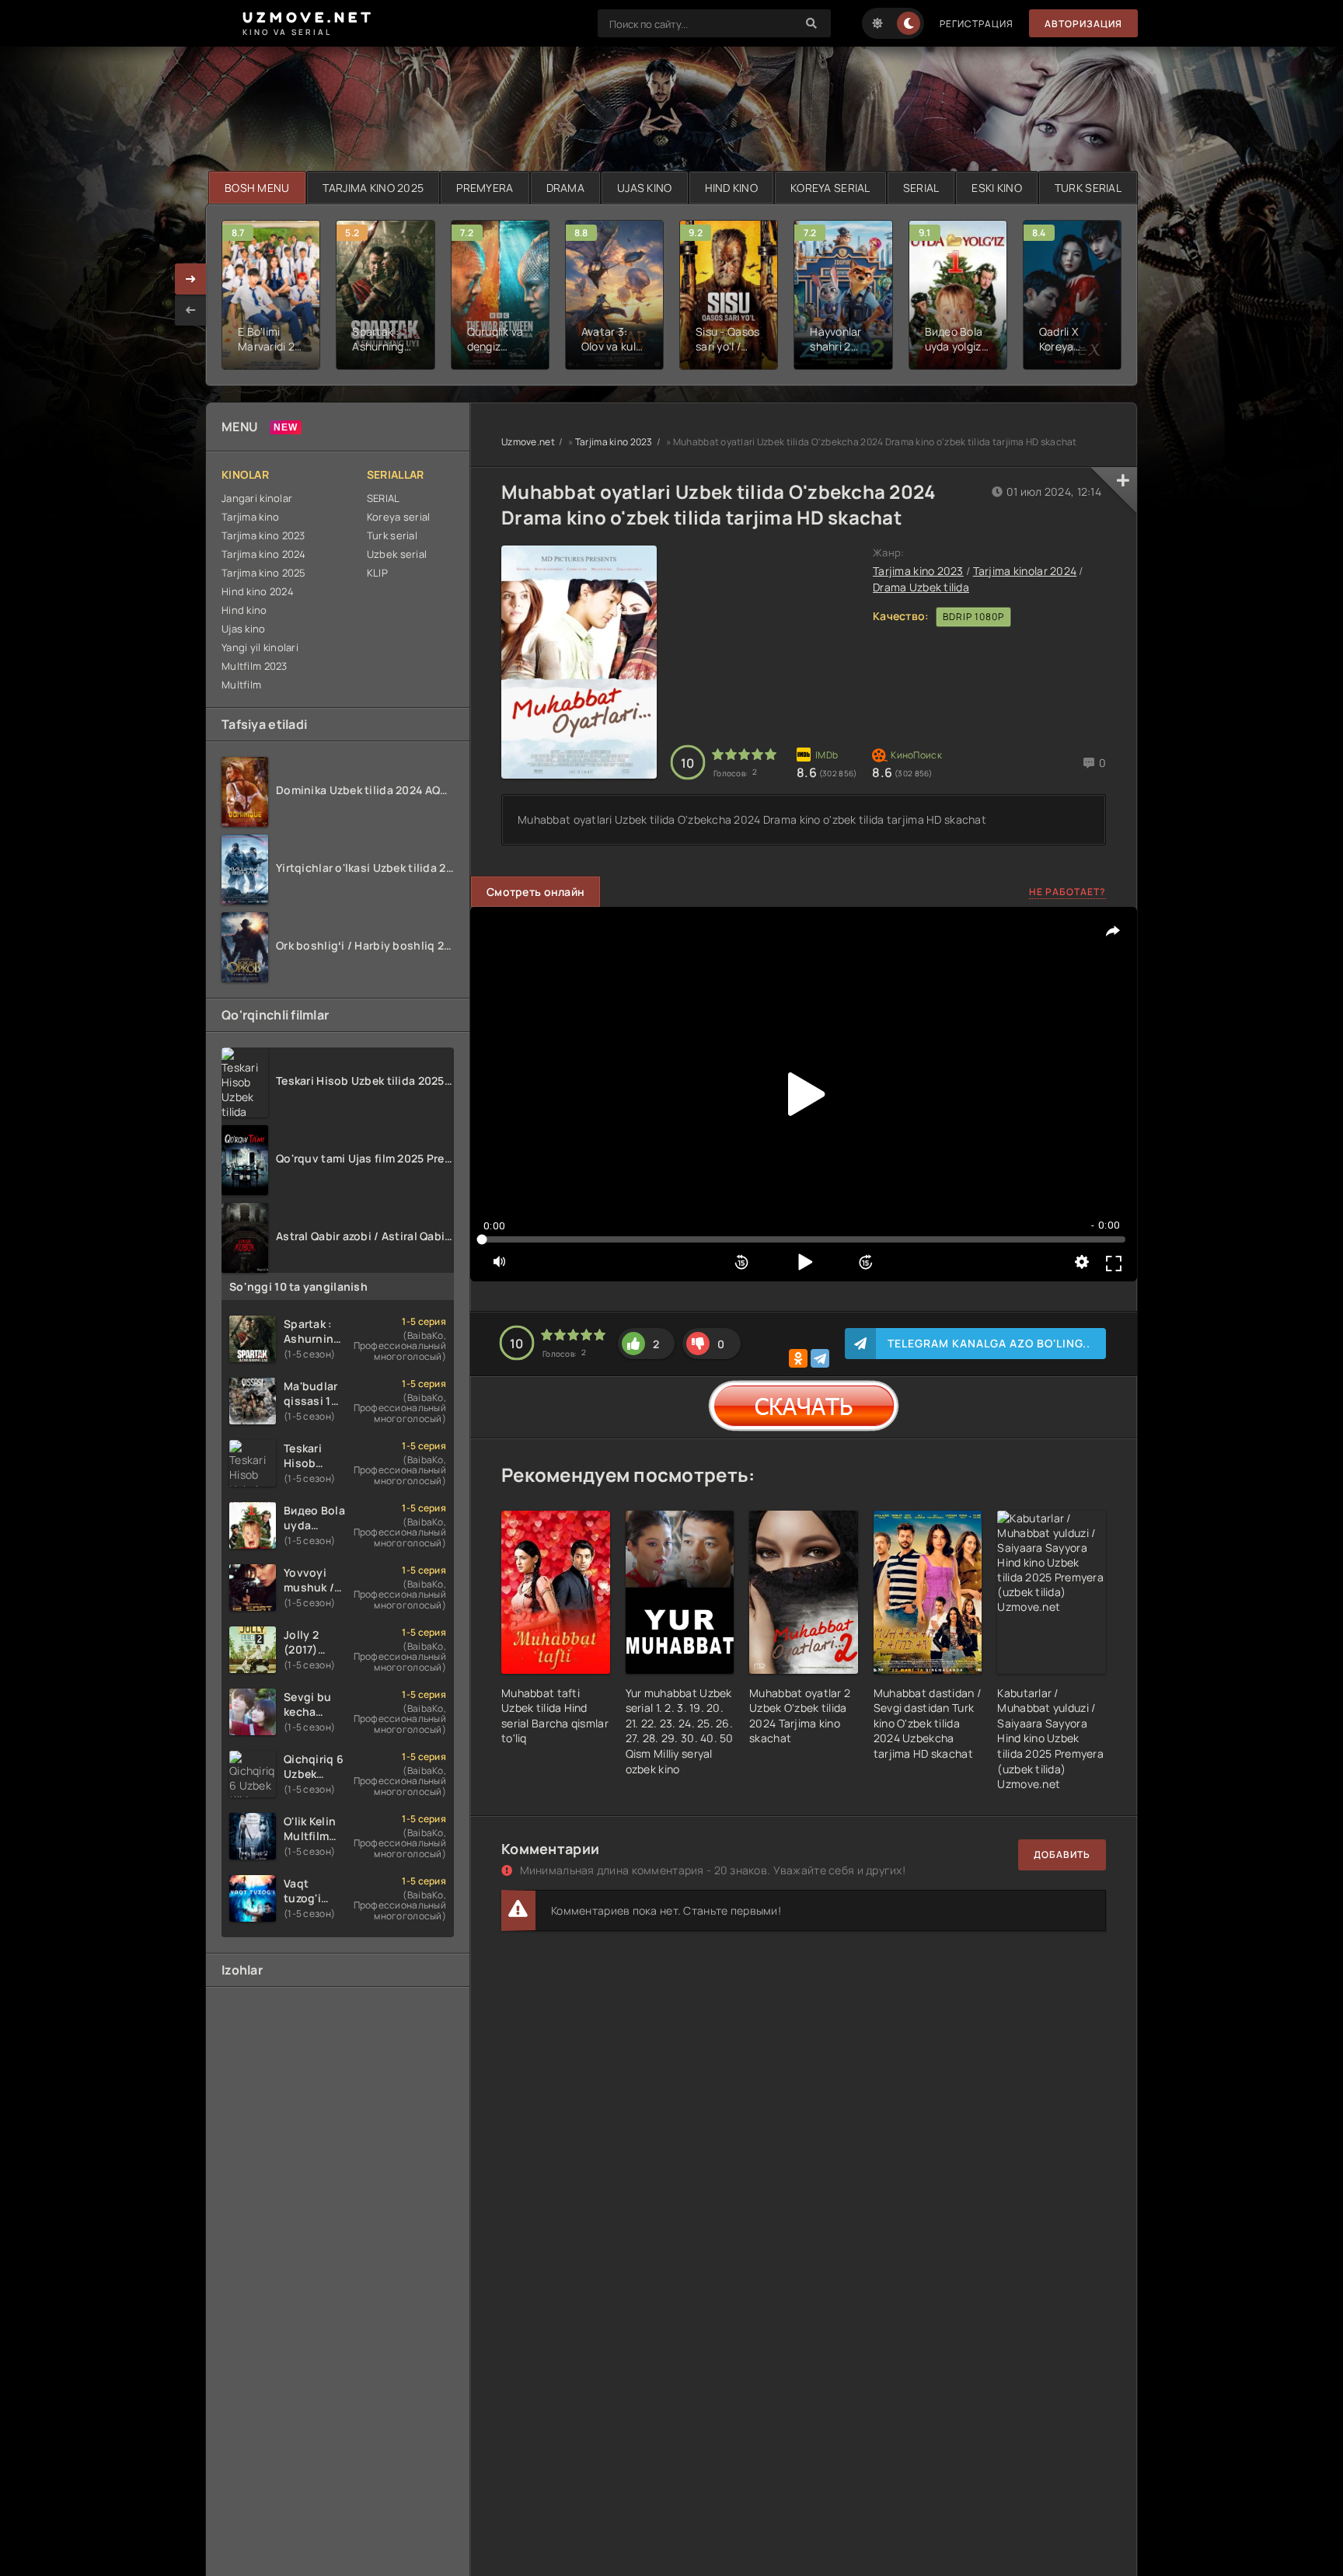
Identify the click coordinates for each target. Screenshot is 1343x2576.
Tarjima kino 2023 (263, 535)
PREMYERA (485, 188)
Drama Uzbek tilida (921, 587)
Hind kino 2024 (258, 591)
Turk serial (392, 535)
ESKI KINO (997, 188)
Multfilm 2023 (255, 666)
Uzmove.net (528, 442)
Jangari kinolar (257, 498)
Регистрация (977, 24)
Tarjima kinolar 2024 (1025, 571)
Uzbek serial (397, 554)
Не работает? (1067, 892)
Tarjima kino (250, 517)
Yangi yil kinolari (260, 647)
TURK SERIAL (1088, 188)
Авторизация (1083, 24)
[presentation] (190, 310)
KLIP (377, 573)
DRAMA (565, 188)
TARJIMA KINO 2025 (373, 188)
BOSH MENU (257, 188)
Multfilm (241, 685)
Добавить (1062, 1854)
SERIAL (921, 188)
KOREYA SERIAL (830, 188)
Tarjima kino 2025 (264, 573)
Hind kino (244, 610)
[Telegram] (820, 1358)
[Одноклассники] (798, 1358)
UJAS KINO (645, 188)
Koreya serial (399, 517)
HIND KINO (732, 188)
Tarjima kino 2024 (264, 554)
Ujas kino (244, 629)
